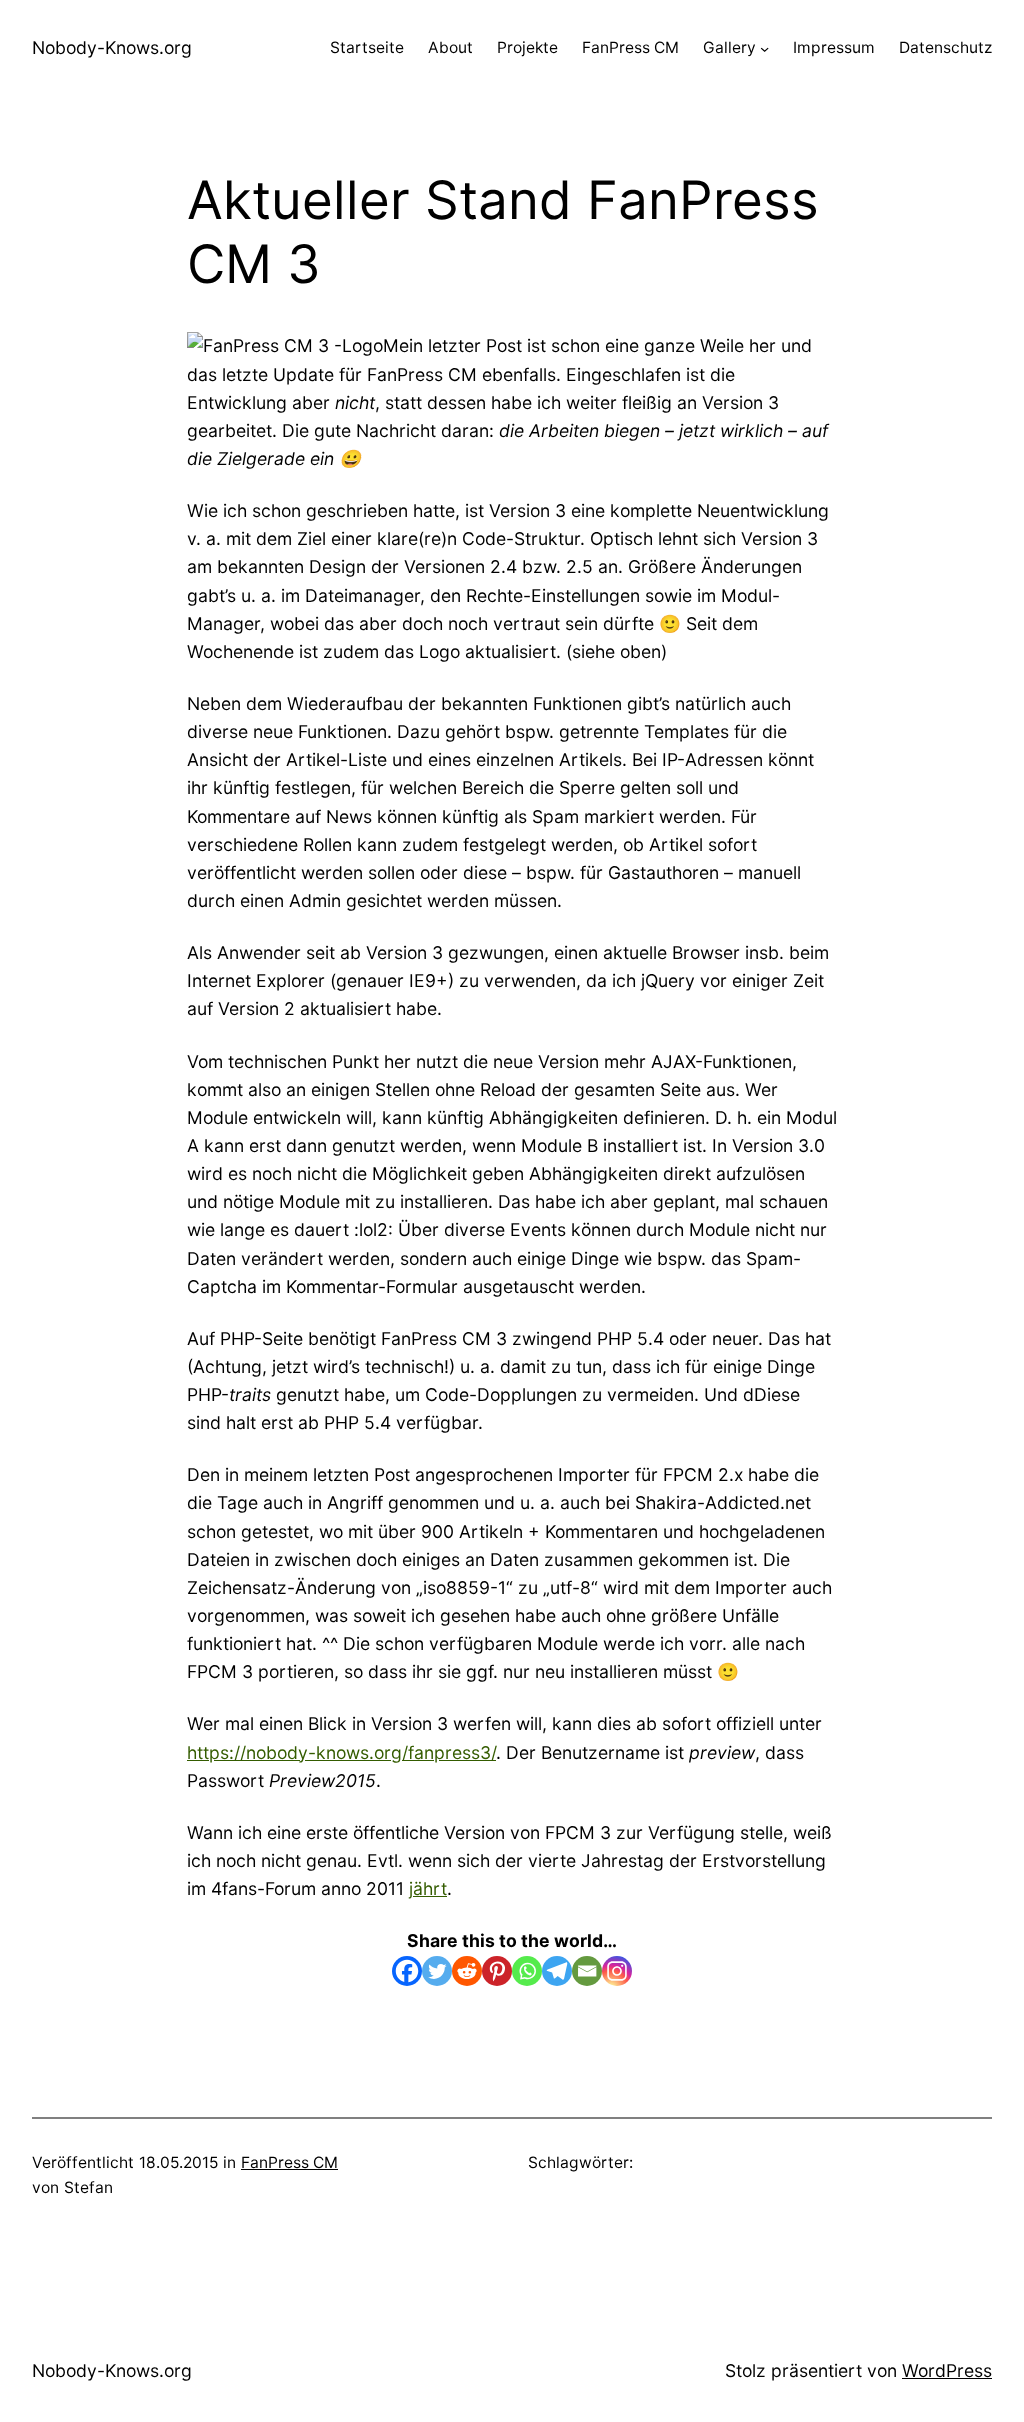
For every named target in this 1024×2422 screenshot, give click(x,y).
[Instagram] (617, 1971)
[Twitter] (437, 1971)
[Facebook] (407, 1971)
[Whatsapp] (527, 1971)
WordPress (947, 2370)
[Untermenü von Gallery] (764, 48)
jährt (428, 1888)
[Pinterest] (497, 1971)
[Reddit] (467, 1971)
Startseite (367, 47)
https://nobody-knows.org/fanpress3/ (341, 1752)
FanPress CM (289, 2162)
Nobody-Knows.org (112, 47)
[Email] (587, 1971)
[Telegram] (557, 1971)
